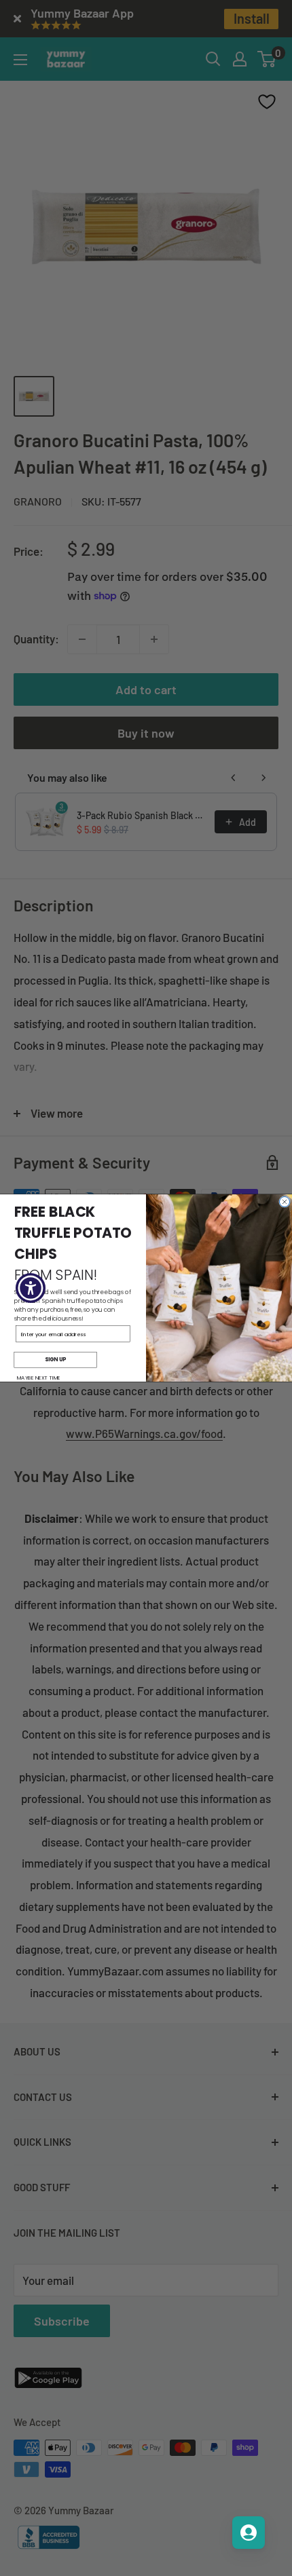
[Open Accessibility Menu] (31, 1288)
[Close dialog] (285, 1201)
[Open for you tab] (249, 2533)
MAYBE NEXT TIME (39, 1378)
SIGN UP (55, 1360)
